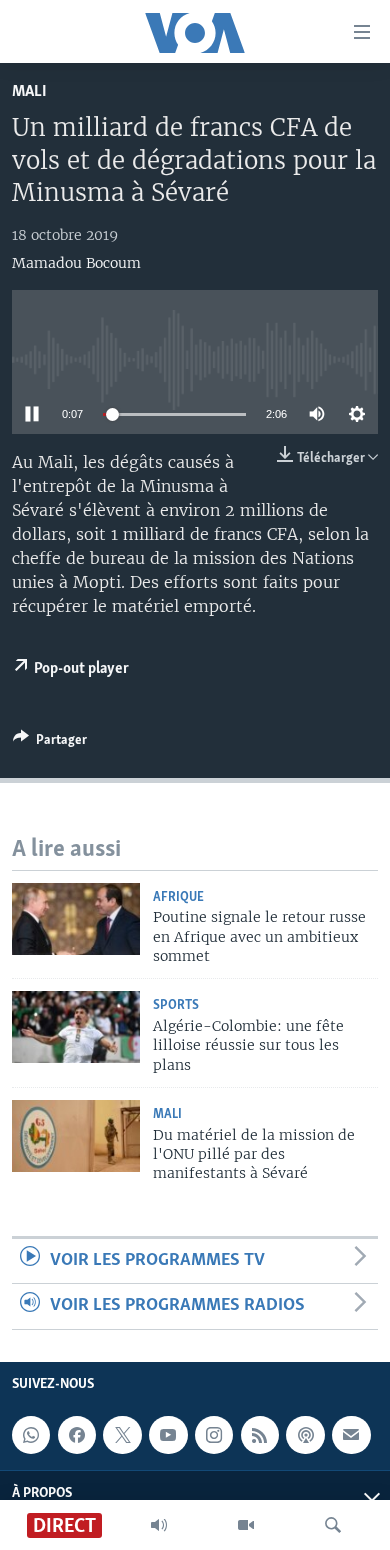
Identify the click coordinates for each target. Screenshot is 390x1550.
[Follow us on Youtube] (168, 1435)
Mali (29, 91)
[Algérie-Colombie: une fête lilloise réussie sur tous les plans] (76, 1027)
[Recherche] (333, 1525)
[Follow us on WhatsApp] (31, 1435)
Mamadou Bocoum (76, 263)
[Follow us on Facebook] (77, 1435)
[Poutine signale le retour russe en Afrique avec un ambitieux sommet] (76, 919)
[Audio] (159, 1525)
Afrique (178, 897)
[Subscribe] (351, 1435)
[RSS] (260, 1435)
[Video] (246, 1525)
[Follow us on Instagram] (214, 1435)
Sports (176, 1005)
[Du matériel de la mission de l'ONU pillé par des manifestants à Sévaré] (76, 1136)
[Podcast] (305, 1435)
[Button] (50, 743)
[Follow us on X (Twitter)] (122, 1435)
